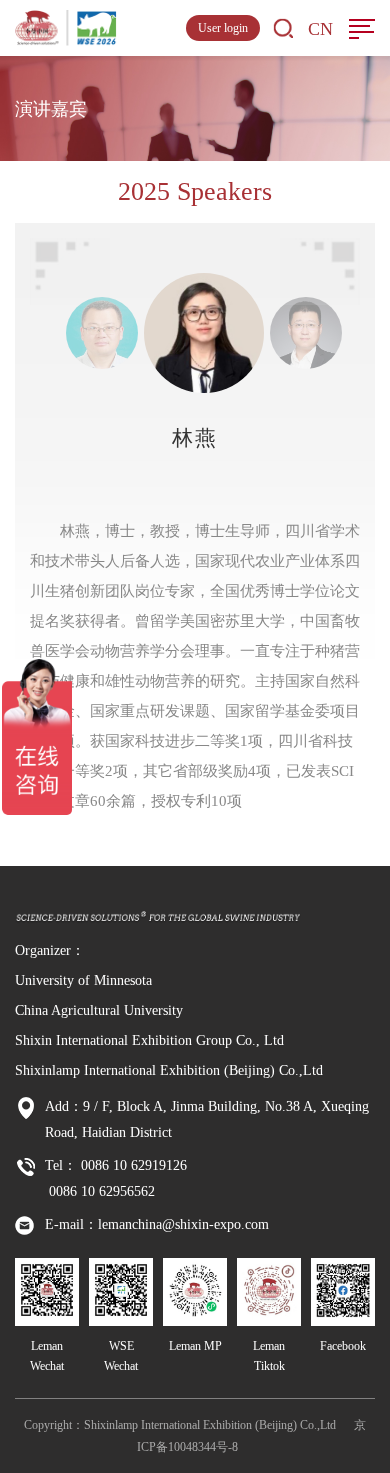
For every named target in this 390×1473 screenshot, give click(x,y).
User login (223, 28)
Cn (320, 29)
